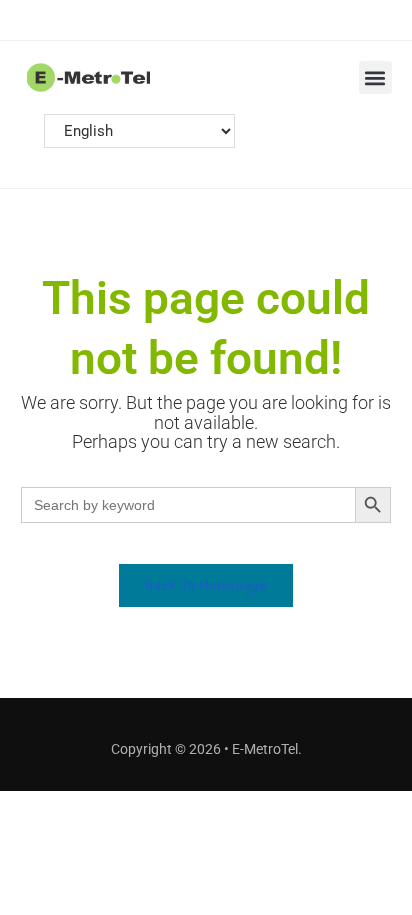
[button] (375, 77)
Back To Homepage (205, 585)
